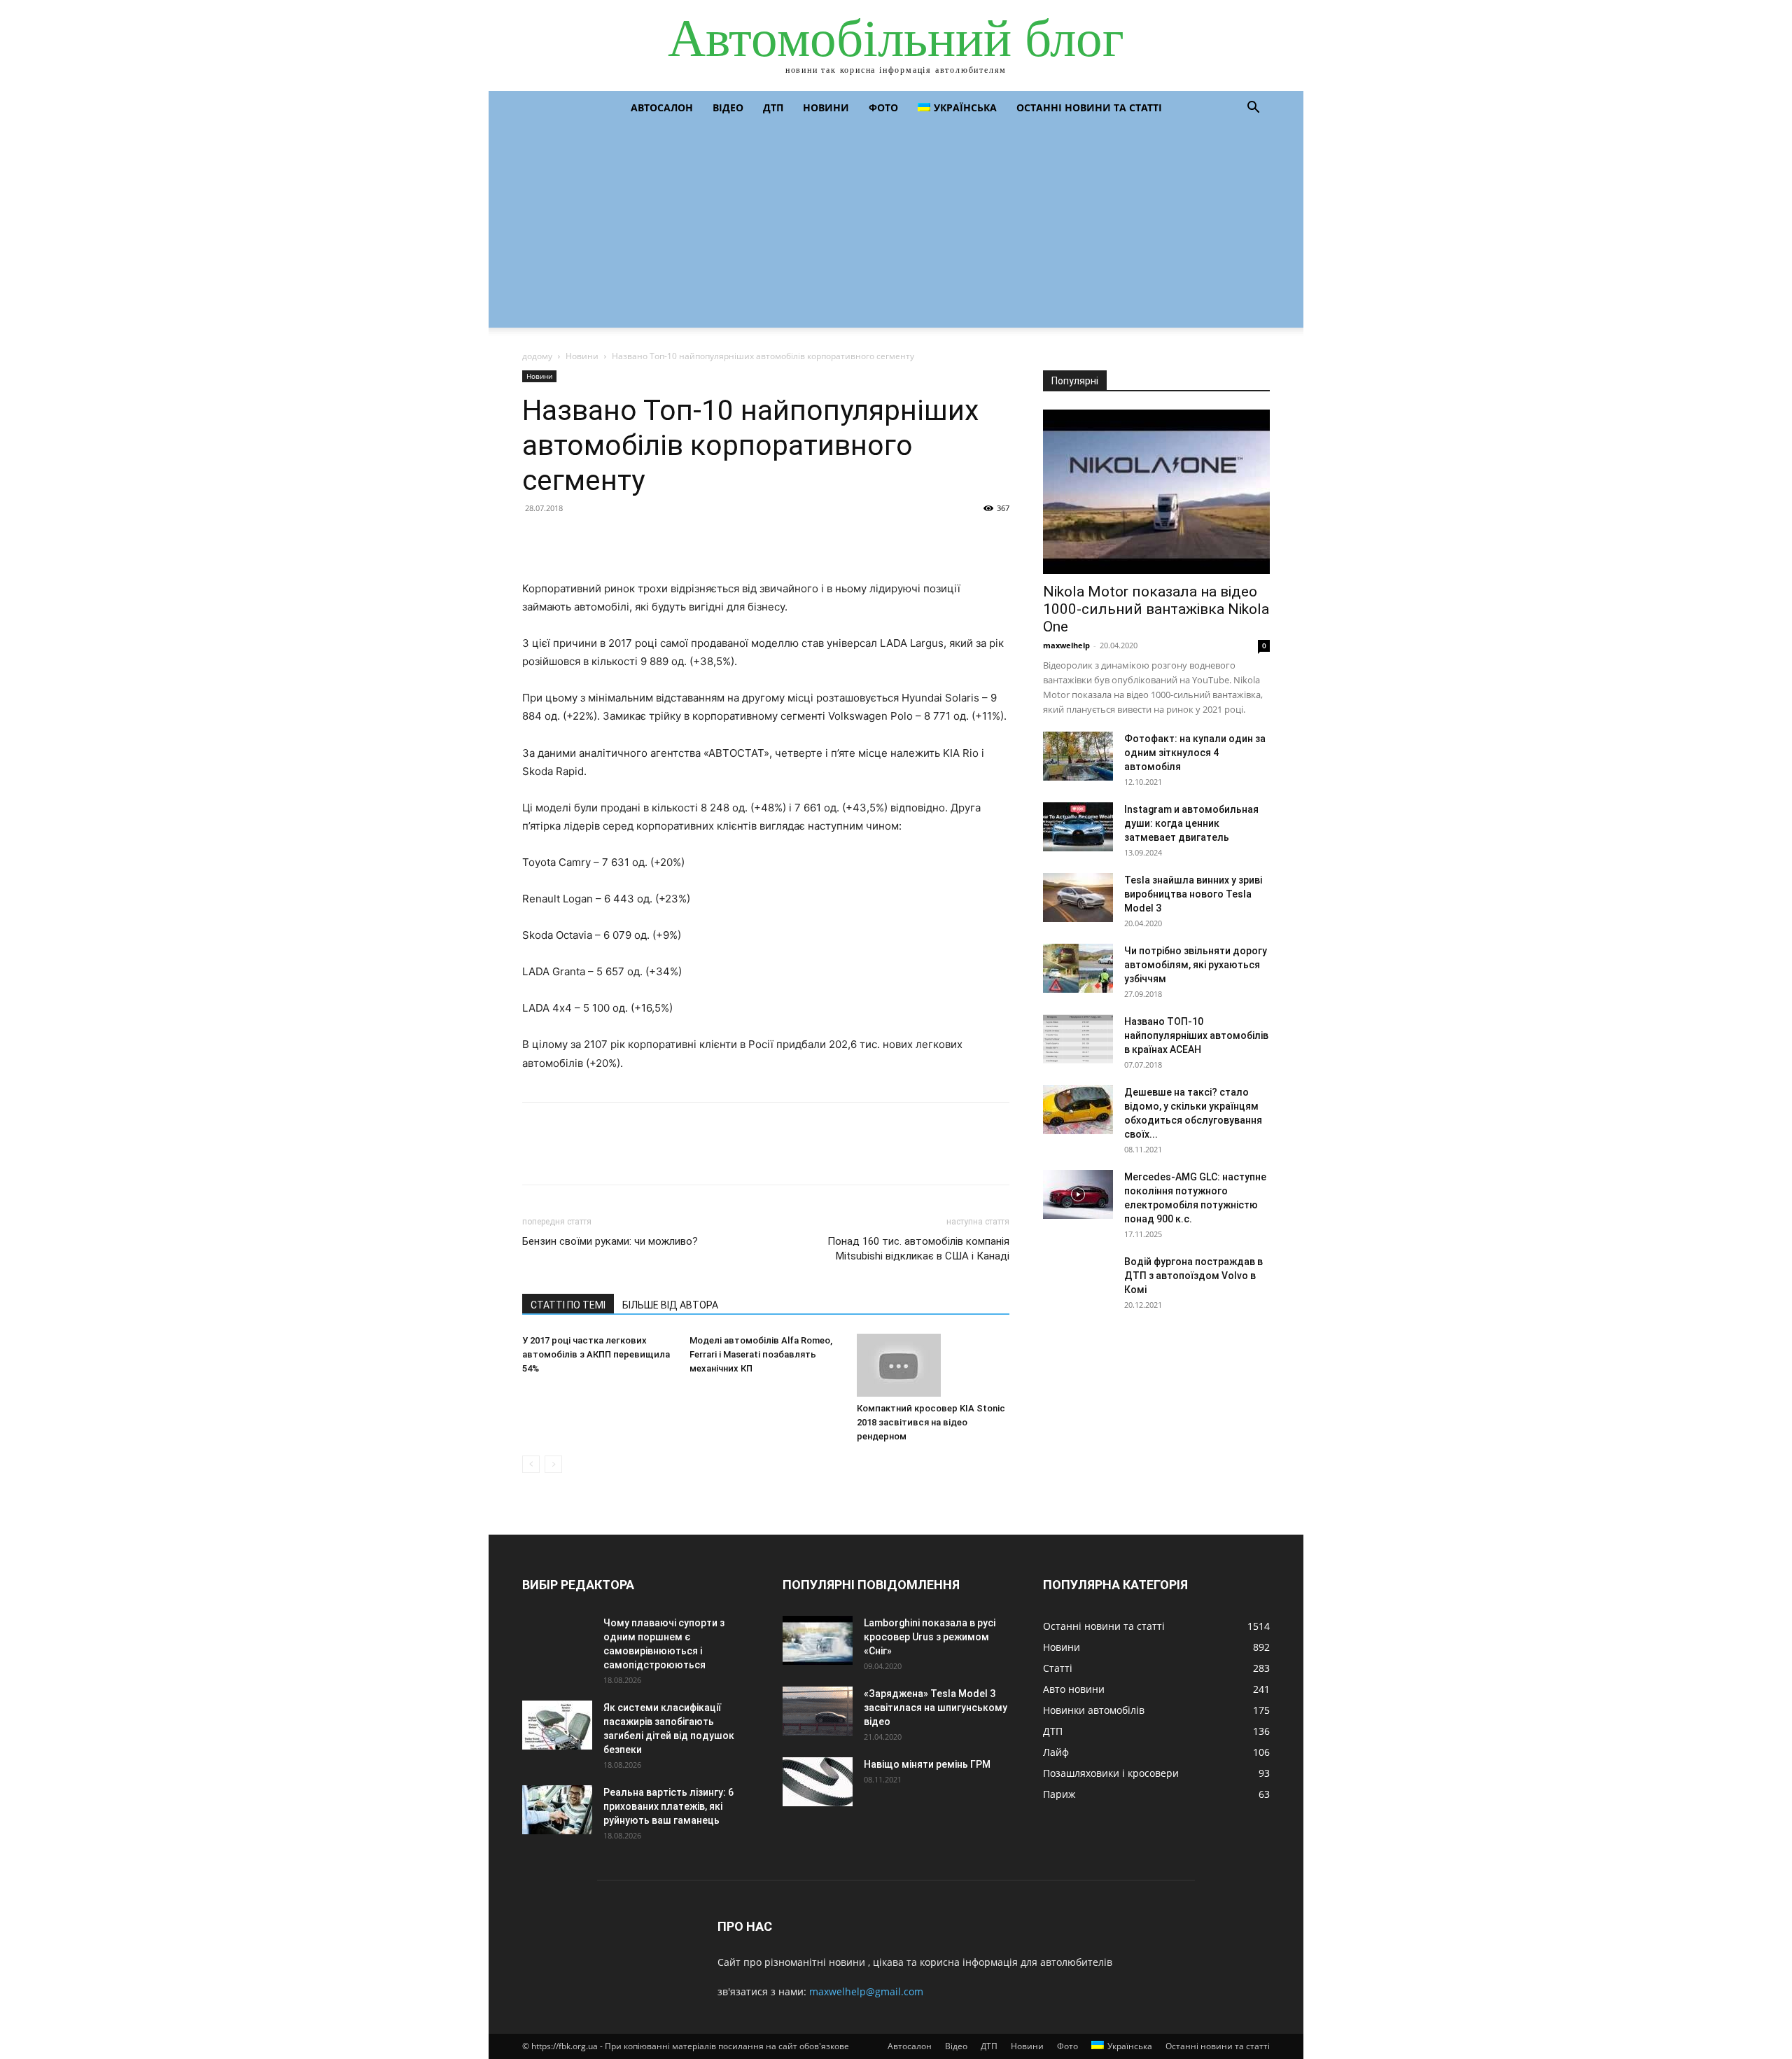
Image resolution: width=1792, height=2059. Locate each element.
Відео (728, 107)
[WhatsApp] (633, 540)
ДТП (773, 107)
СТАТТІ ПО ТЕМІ (568, 1305)
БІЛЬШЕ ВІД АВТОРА (670, 1305)
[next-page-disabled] (553, 1464)
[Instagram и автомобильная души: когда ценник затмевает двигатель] (1078, 827)
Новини (826, 107)
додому (537, 356)
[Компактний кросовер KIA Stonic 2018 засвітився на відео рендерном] (933, 1365)
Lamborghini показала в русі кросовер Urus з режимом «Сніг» (930, 1637)
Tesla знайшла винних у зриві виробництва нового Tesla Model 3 (1193, 894)
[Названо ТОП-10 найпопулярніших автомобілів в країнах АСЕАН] (1078, 1039)
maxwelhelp (1066, 645)
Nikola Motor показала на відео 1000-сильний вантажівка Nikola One (1156, 609)
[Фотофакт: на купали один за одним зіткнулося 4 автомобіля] (1078, 756)
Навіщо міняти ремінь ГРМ (927, 1764)
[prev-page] (531, 1464)
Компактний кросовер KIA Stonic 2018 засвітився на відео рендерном (931, 1422)
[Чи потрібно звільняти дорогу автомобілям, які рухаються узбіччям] (1078, 968)
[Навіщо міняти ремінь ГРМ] (818, 1782)
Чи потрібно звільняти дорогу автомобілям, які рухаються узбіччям (1196, 965)
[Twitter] (568, 540)
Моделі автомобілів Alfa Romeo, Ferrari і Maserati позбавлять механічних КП (761, 1354)
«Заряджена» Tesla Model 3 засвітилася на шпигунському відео (936, 1708)
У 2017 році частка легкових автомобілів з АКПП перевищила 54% (596, 1354)
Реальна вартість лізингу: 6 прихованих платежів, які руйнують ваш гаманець (668, 1806)
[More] (666, 540)
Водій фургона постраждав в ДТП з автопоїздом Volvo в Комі (1193, 1276)
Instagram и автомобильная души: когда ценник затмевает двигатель (1191, 823)
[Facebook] (536, 540)
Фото (883, 107)
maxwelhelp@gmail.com (866, 1991)
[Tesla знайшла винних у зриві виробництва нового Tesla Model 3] (1078, 898)
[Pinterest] (601, 540)
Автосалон (662, 107)
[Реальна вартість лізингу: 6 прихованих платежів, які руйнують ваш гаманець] (557, 1810)
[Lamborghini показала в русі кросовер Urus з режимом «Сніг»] (818, 1640)
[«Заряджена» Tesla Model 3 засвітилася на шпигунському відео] (818, 1711)
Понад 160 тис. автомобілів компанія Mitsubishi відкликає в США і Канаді (918, 1249)
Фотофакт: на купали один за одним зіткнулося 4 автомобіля (1195, 753)
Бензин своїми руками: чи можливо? (610, 1241)
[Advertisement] (896, 230)
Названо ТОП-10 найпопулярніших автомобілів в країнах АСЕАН (1196, 1035)
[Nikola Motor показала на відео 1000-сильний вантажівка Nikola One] (1156, 492)
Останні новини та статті (1089, 107)
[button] (1253, 109)
